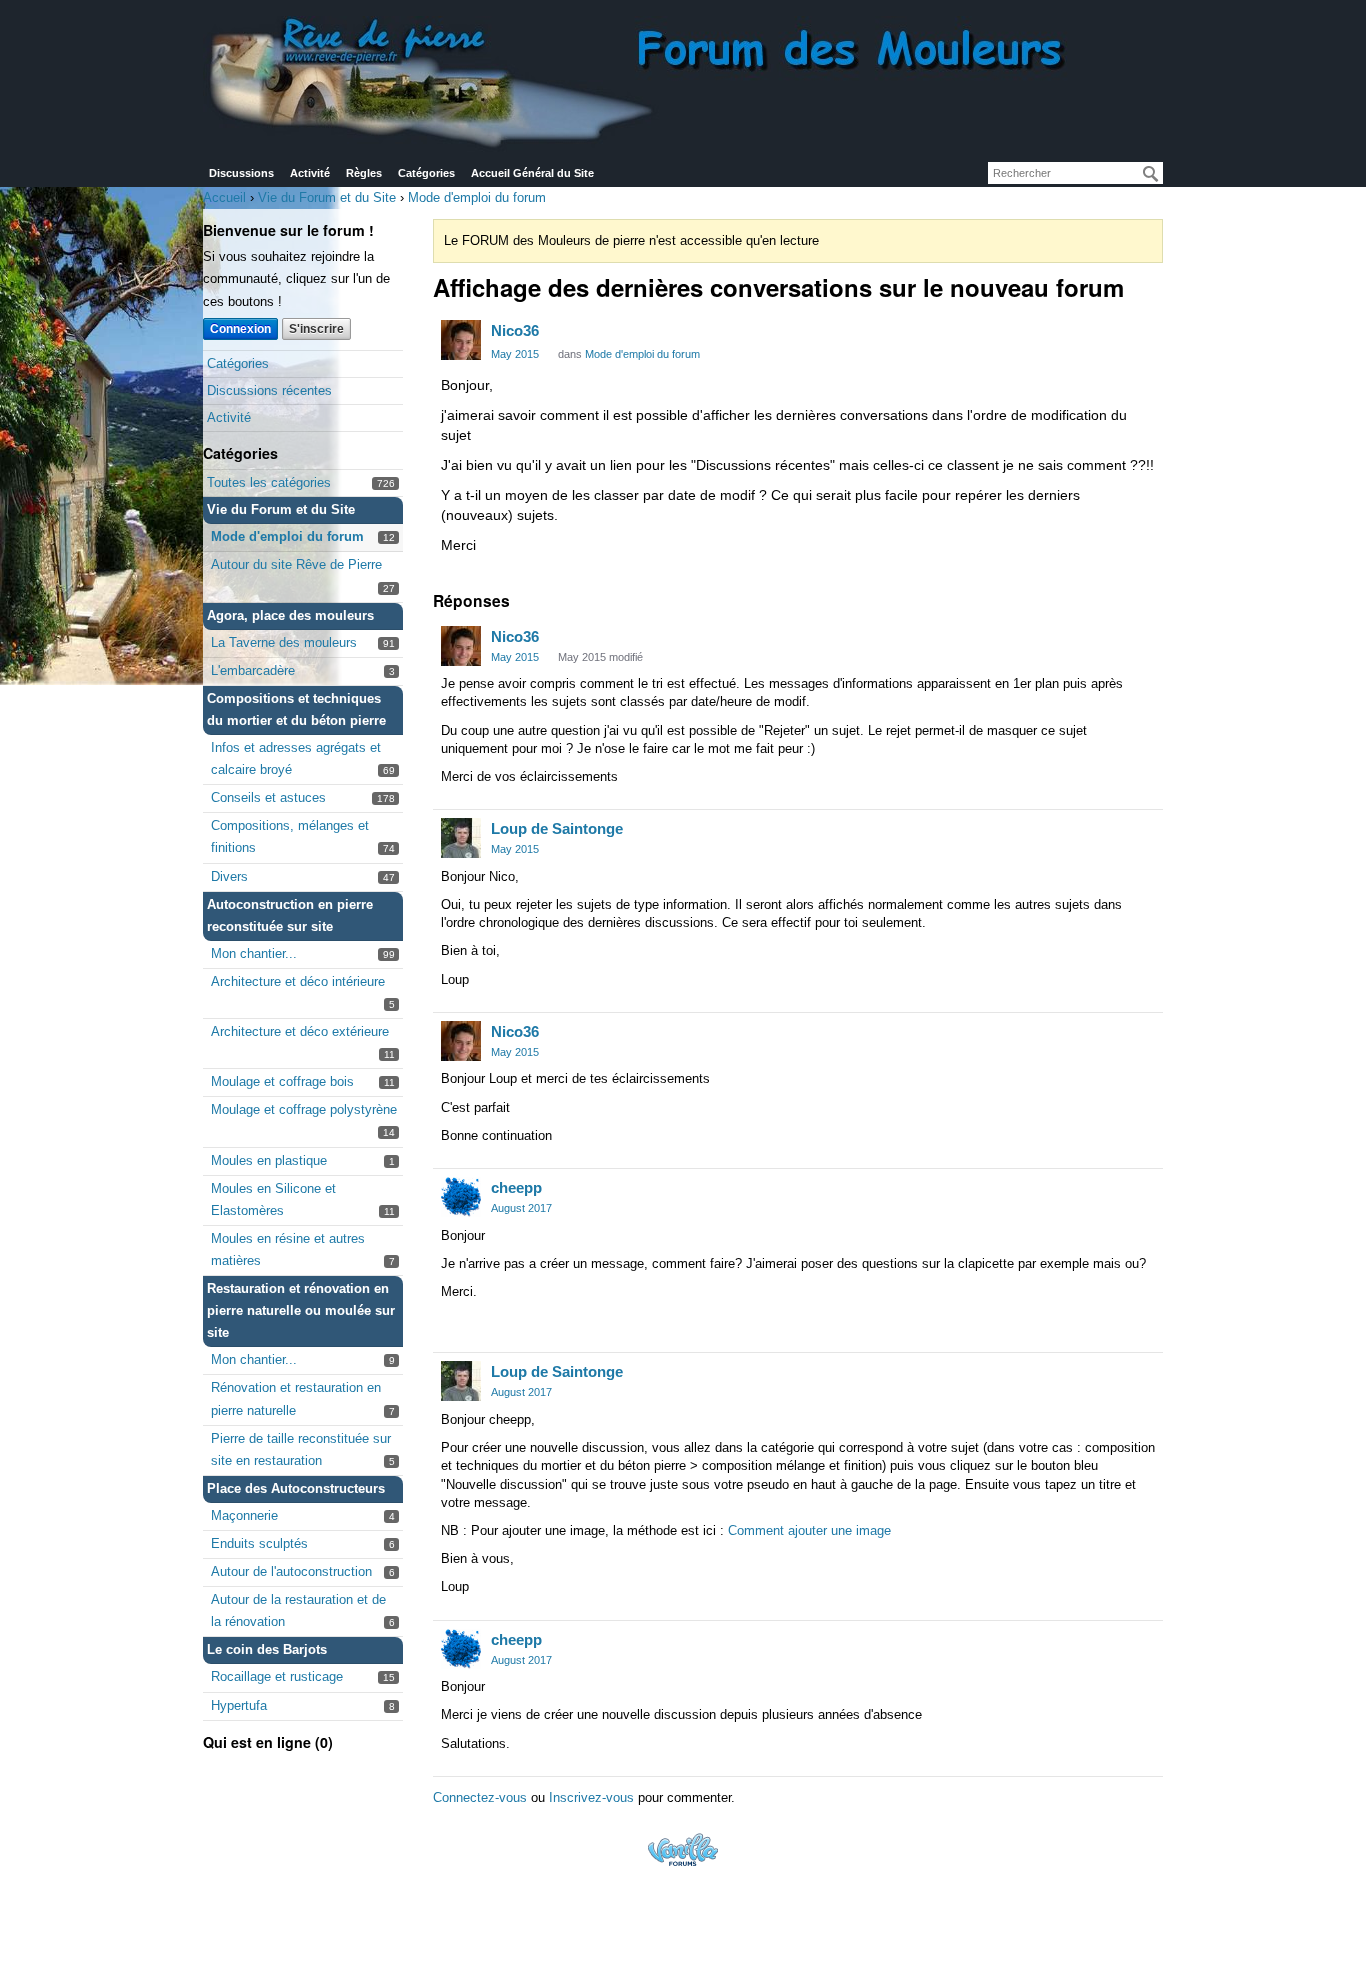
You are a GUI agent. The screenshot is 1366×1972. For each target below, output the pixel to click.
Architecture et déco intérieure (298, 981)
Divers (229, 876)
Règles (364, 173)
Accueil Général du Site (532, 173)
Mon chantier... (254, 953)
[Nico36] (461, 340)
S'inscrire (316, 329)
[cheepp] (461, 1197)
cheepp (516, 1187)
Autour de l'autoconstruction (291, 1571)
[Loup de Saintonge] (461, 838)
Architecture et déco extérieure (300, 1031)
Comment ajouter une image (809, 1530)
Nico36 (515, 330)
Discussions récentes (269, 390)
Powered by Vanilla (683, 1849)
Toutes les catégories (269, 482)
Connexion (240, 329)
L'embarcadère (253, 670)
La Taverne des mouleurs (284, 642)
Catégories (426, 173)
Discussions (241, 173)
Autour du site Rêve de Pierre (296, 564)
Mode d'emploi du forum (287, 536)
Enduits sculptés (259, 1543)
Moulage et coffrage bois (282, 1081)
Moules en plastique (269, 1160)
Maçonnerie (244, 1515)
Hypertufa (239, 1705)
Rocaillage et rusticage (277, 1676)
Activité (310, 173)
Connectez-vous (480, 1797)
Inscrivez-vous (591, 1797)
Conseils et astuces (268, 797)
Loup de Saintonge (557, 828)
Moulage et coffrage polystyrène (304, 1109)
